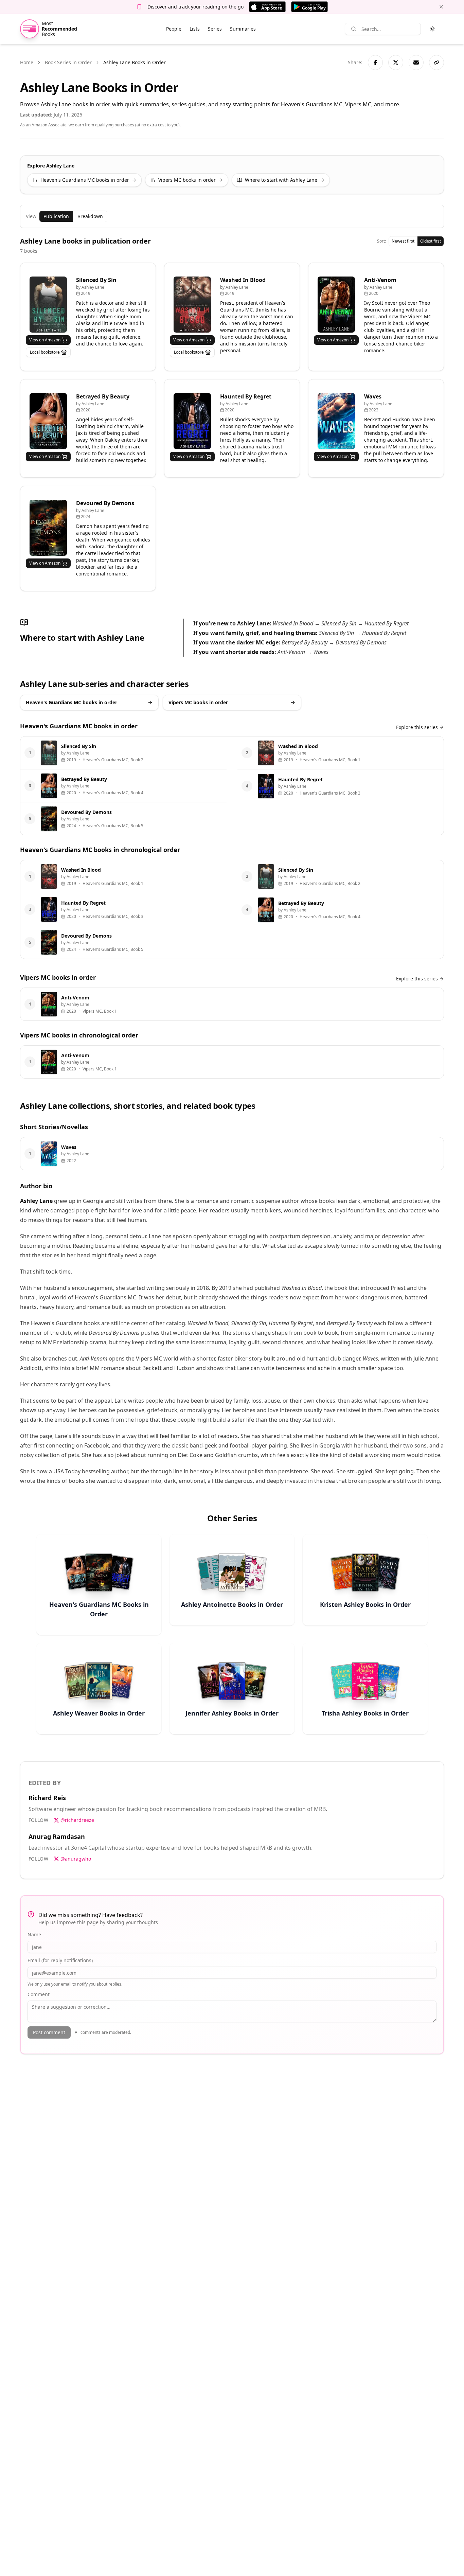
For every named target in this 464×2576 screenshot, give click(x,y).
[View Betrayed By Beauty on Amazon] (48, 421)
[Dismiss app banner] (441, 7)
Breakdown (90, 216)
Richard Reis (47, 1798)
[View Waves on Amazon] (336, 421)
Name (34, 1934)
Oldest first (431, 241)
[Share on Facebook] (375, 63)
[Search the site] (354, 29)
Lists (195, 29)
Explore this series (417, 727)
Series (215, 29)
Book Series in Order (68, 62)
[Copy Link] (436, 63)
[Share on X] (396, 63)
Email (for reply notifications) (60, 1960)
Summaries (243, 29)
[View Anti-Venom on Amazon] (336, 305)
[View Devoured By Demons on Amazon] (48, 528)
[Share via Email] (416, 63)
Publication (56, 216)
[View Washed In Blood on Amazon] (192, 305)
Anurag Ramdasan (57, 1836)
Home (27, 62)
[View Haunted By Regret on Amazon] (192, 421)
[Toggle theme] (432, 29)
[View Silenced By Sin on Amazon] (48, 305)
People (174, 29)
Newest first (403, 241)
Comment (39, 1994)
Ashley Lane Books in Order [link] (135, 62)
